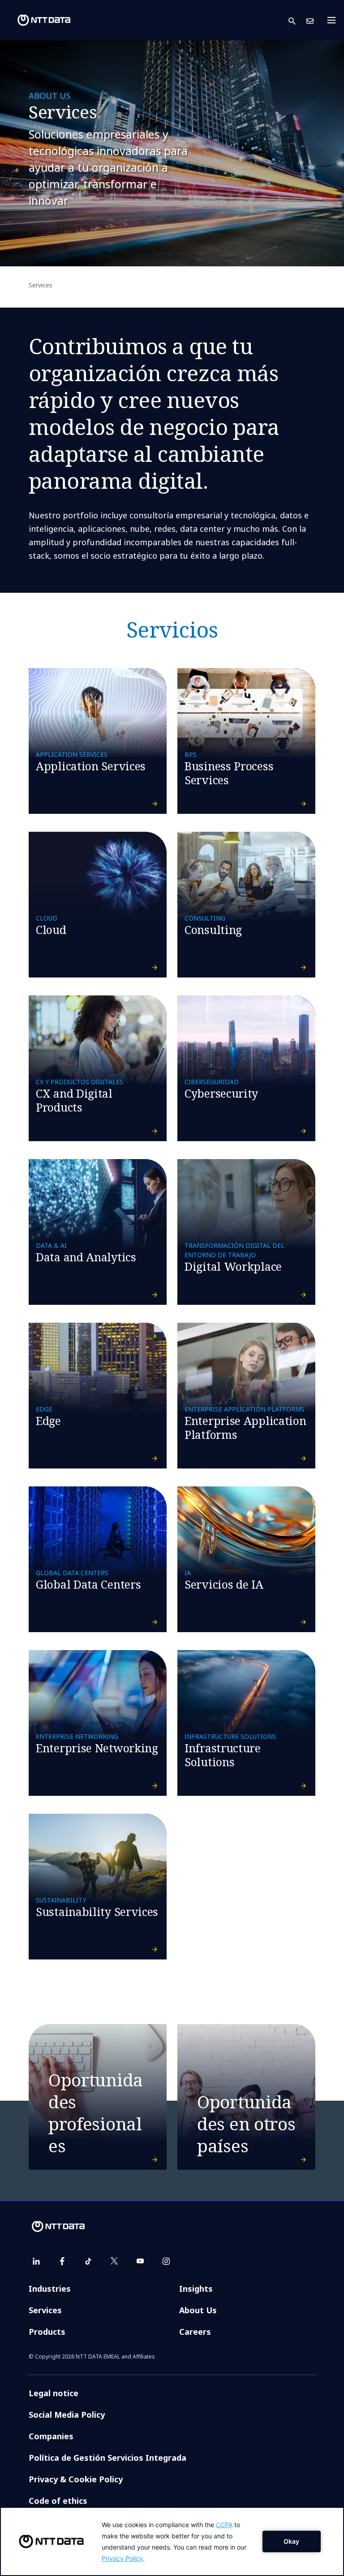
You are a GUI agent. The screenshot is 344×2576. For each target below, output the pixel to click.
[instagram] (166, 2261)
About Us (198, 2310)
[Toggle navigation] (334, 20)
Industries (50, 2289)
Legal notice (54, 2393)
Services (45, 2310)
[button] (297, 20)
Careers (195, 2332)
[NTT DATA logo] (37, 20)
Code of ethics (58, 2501)
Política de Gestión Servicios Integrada (107, 2458)
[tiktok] (88, 2261)
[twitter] (114, 2261)
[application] (172, 2541)
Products (47, 2332)
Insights (196, 2289)
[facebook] (62, 2261)
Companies (51, 2436)
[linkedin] (36, 2261)
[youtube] (140, 2261)
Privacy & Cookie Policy (76, 2479)
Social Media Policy (67, 2415)
